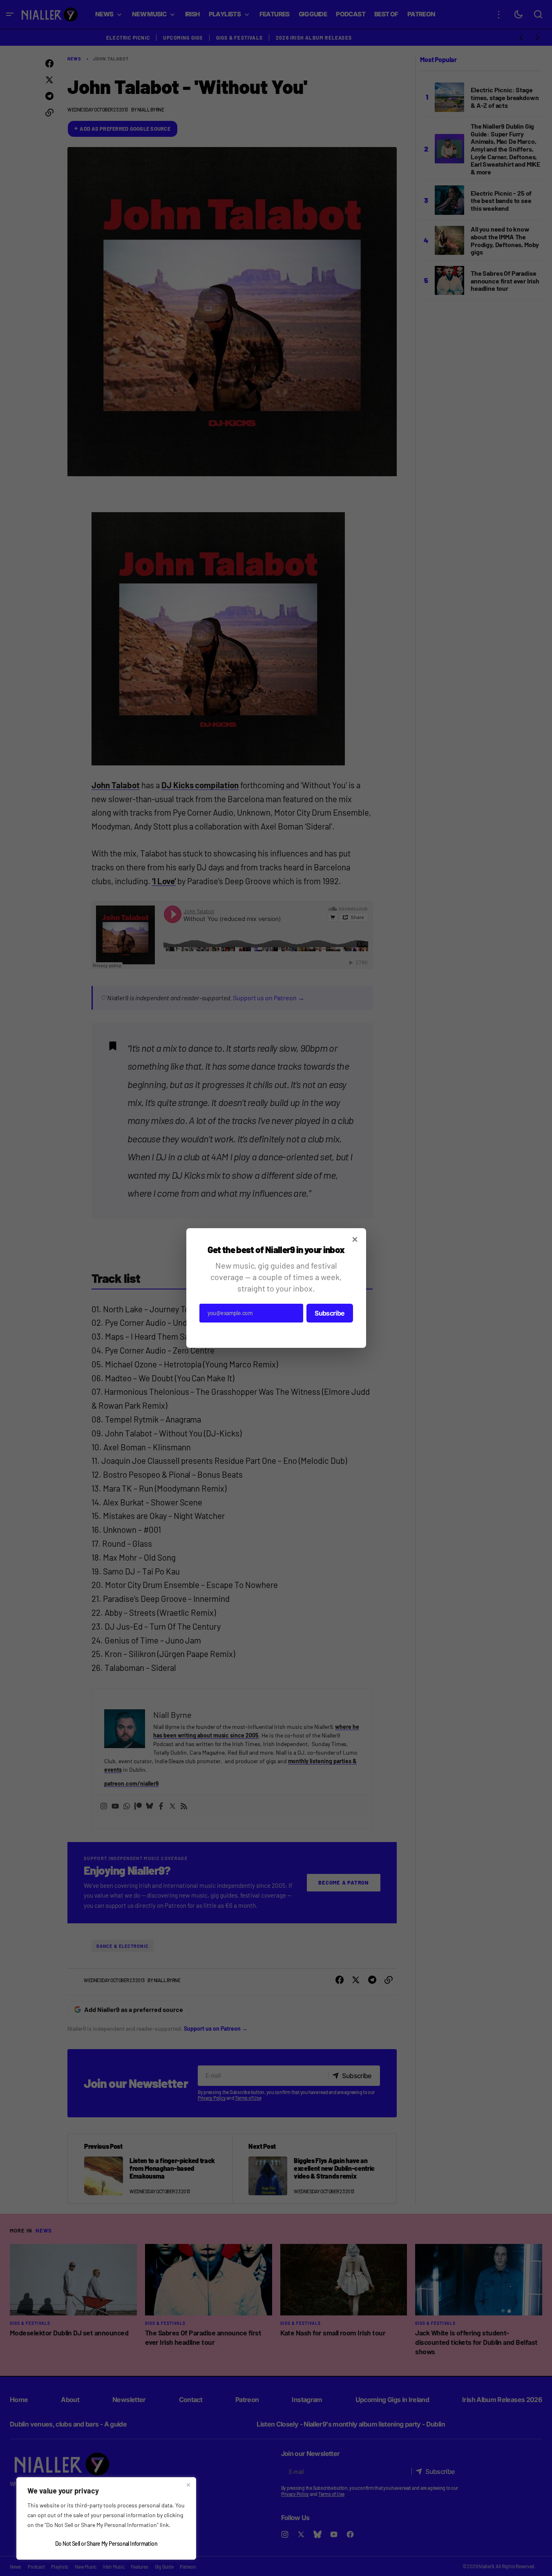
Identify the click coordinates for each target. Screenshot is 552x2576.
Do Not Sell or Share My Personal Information (106, 2544)
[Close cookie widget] (188, 2485)
